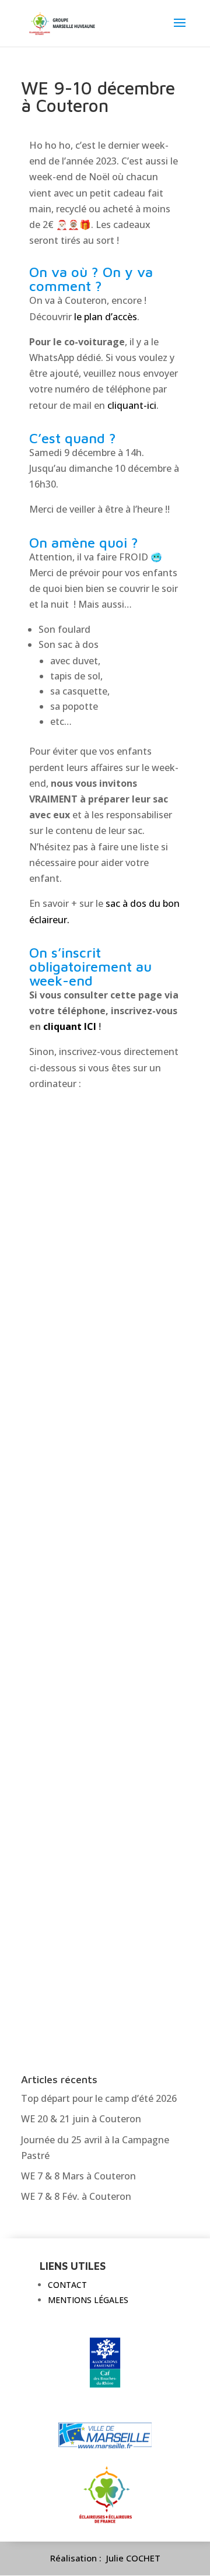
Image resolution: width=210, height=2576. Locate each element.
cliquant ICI (70, 1026)
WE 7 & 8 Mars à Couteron (78, 2176)
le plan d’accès (106, 317)
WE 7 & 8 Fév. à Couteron (76, 2196)
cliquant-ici (132, 405)
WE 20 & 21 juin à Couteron (81, 2119)
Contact (67, 2285)
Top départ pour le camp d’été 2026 (99, 2098)
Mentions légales (88, 2300)
